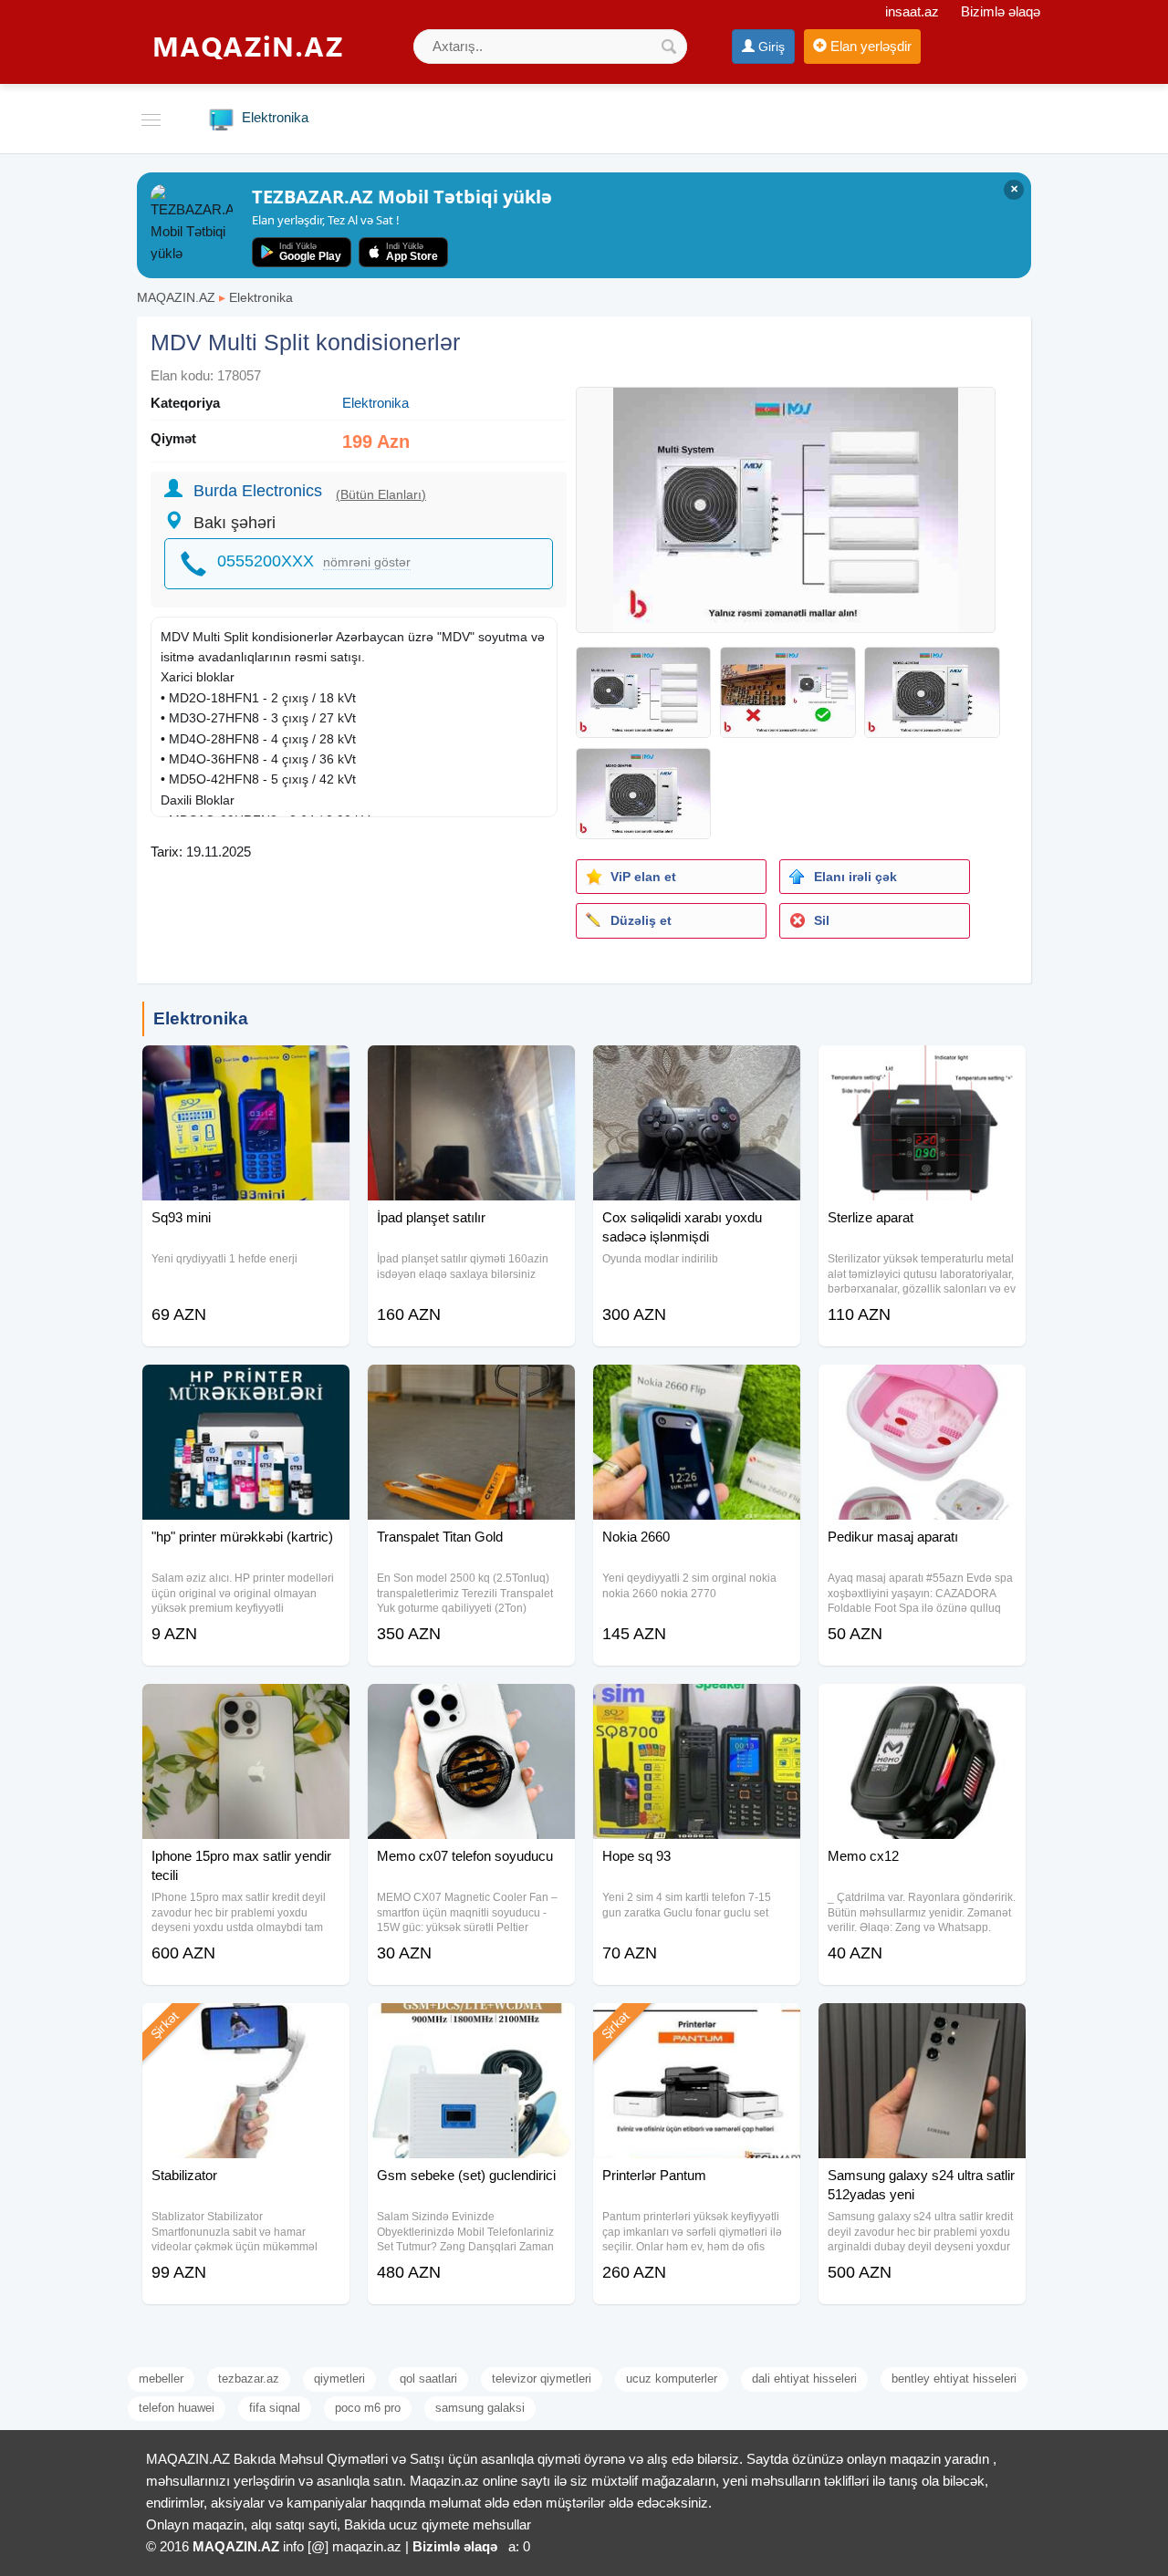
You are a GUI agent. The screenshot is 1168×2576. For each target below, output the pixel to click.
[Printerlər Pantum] (697, 2026)
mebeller (161, 2379)
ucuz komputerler (672, 2379)
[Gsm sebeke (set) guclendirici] (471, 2026)
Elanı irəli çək (855, 877)
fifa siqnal (275, 2408)
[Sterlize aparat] (922, 1068)
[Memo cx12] (922, 1707)
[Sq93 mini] (246, 1068)
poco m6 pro (368, 2408)
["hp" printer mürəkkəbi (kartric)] (246, 1387)
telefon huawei (177, 2408)
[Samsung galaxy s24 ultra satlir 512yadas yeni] (922, 2026)
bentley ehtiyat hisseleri (954, 2379)
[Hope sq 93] (697, 1707)
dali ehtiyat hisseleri (804, 2379)
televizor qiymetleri (542, 2379)
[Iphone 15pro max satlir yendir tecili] (246, 1707)
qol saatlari (428, 2379)
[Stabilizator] (246, 2026)
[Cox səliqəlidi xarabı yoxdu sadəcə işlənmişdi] (697, 1068)
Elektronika (261, 297)
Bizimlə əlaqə (1001, 11)
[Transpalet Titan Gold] (471, 1387)
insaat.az (912, 11)
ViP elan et (643, 877)
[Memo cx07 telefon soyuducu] (471, 1707)
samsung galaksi (480, 2408)
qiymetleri (339, 2379)
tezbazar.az (249, 2379)
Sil (822, 920)
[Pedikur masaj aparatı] (922, 1387)
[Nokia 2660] (697, 1387)
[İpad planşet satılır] (471, 1068)
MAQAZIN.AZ (176, 297)
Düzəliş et (641, 920)
